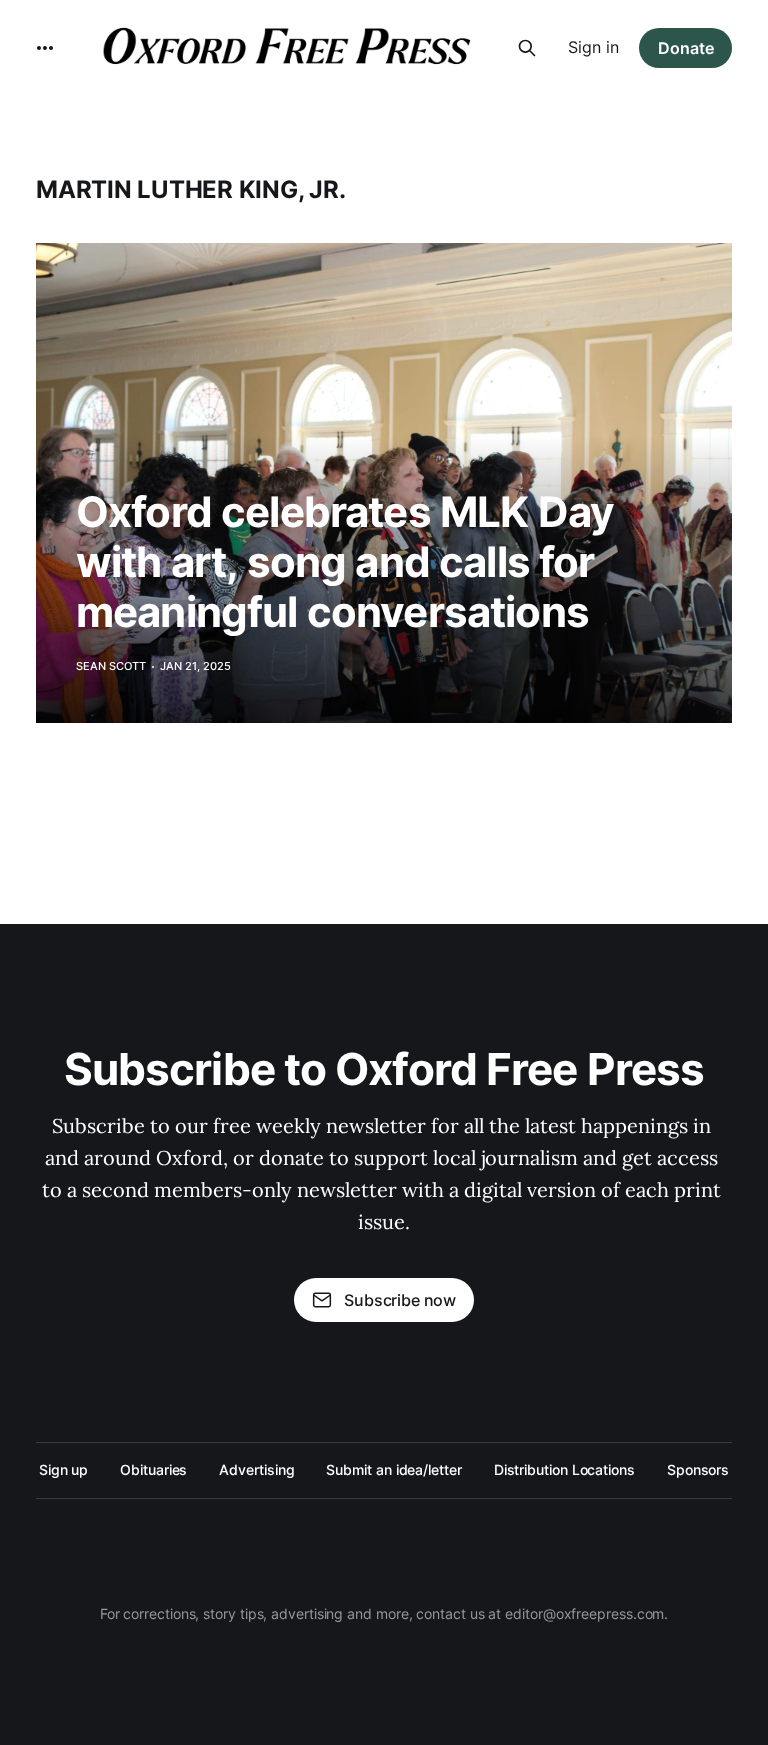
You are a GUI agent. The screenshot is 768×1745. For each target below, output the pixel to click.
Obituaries (153, 1469)
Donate (686, 48)
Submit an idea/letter (393, 1469)
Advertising (256, 1469)
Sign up (63, 1469)
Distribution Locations (564, 1469)
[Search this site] (527, 48)
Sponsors (698, 1469)
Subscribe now (400, 1300)
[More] (45, 48)
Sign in (593, 47)
